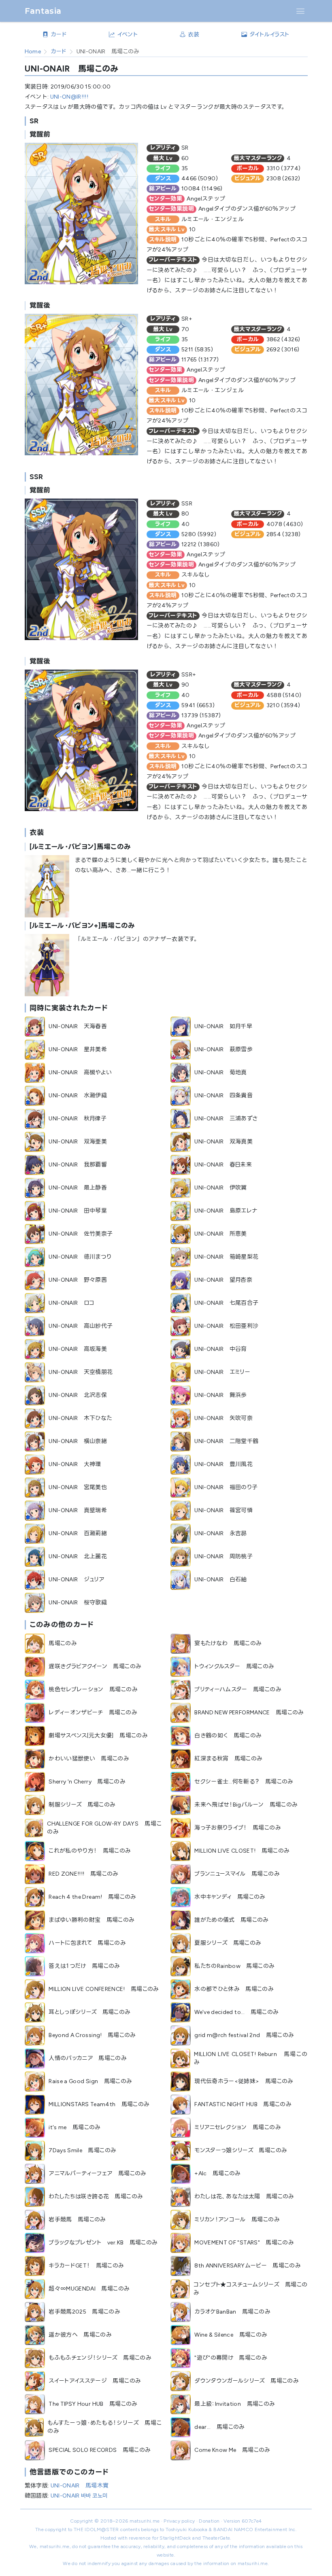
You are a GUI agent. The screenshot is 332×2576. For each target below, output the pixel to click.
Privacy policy (179, 2521)
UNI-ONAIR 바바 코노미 (79, 2496)
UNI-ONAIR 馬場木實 (80, 2486)
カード (59, 52)
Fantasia (43, 11)
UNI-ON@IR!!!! (69, 97)
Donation (209, 2521)
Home (33, 52)
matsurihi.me (145, 2521)
